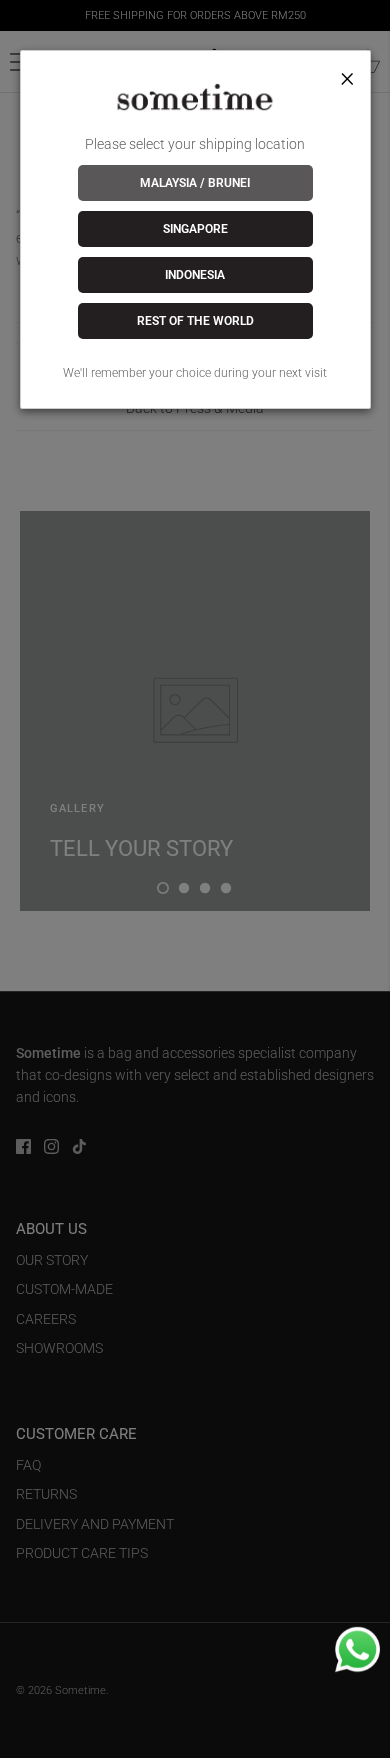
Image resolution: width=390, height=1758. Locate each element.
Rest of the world (195, 321)
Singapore (195, 229)
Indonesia (195, 275)
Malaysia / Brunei (195, 183)
